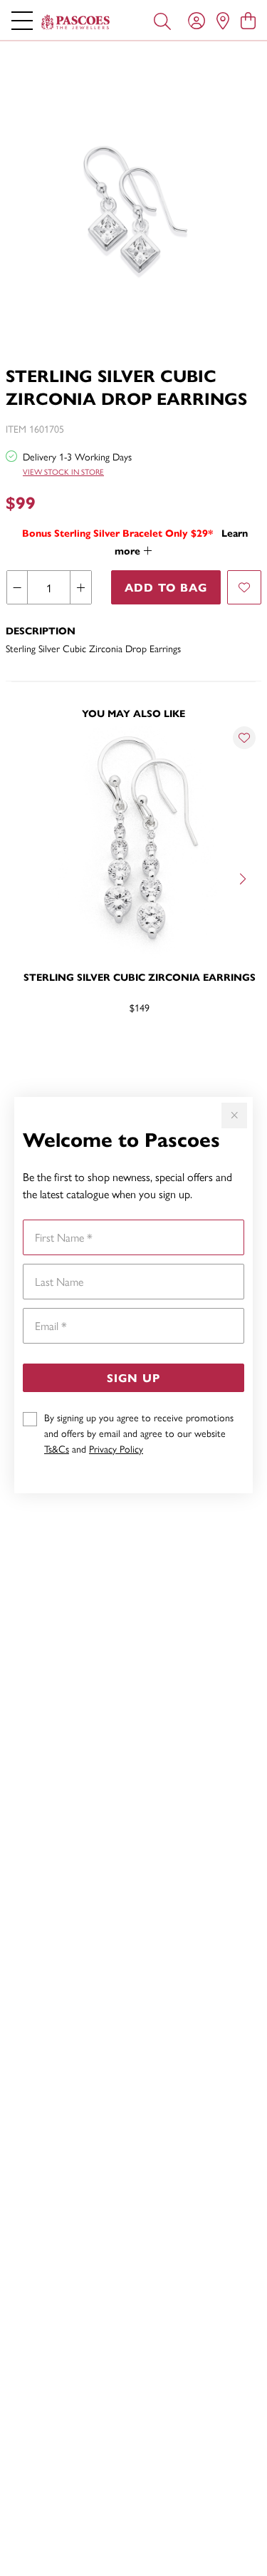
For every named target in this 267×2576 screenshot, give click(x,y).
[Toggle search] (162, 20)
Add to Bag (166, 587)
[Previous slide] (23, 877)
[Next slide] (244, 877)
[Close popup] (234, 1116)
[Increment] (80, 587)
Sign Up (133, 1377)
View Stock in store (63, 472)
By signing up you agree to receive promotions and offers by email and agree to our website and (139, 1433)
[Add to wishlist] (244, 587)
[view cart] (248, 20)
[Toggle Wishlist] (244, 738)
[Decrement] (17, 587)
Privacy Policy (116, 1448)
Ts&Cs (57, 1448)
